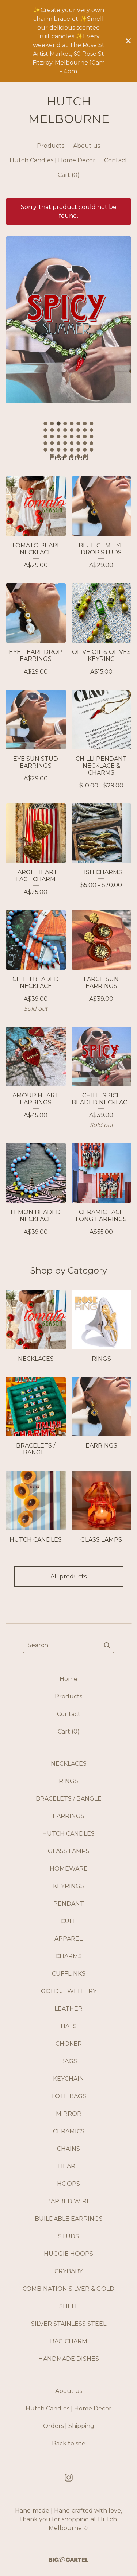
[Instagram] (69, 2478)
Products (51, 146)
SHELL (69, 2306)
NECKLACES (69, 1764)
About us (87, 146)
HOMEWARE (69, 1869)
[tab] (46, 423)
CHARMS (69, 1956)
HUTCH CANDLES (68, 1834)
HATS (69, 2026)
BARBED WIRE (68, 2201)
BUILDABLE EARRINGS (69, 2219)
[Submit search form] (107, 1645)
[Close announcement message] (128, 41)
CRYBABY (68, 2271)
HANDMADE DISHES (69, 2359)
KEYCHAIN (68, 2079)
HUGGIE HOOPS (68, 2254)
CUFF (69, 1921)
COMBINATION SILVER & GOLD (68, 2289)
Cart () (69, 175)
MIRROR (69, 2114)
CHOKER (69, 2044)
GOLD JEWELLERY (69, 1991)
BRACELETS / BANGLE (69, 1799)
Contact (116, 160)
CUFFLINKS (69, 1974)
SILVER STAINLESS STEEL (69, 2324)
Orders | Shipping (69, 2426)
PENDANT (69, 1904)
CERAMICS (69, 2131)
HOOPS (68, 2184)
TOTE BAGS (68, 2096)
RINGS (68, 1781)
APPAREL (68, 1939)
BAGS (69, 2061)
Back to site (69, 2443)
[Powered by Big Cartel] (69, 2560)
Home (68, 1679)
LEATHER (68, 2009)
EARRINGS (68, 1816)
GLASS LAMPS (69, 1851)
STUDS (68, 2236)
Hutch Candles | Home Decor (52, 160)
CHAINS (68, 2149)
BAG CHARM (69, 2341)
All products (68, 1576)
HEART (69, 2166)
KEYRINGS (68, 1886)
